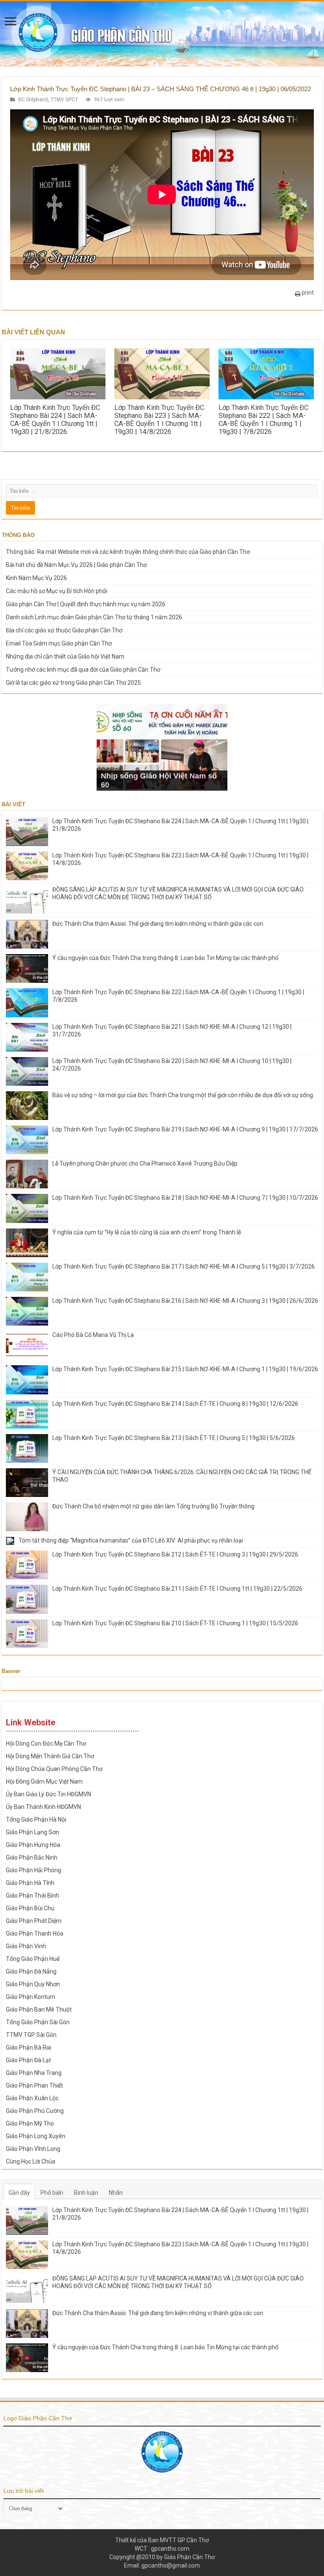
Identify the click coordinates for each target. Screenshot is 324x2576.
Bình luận (86, 2193)
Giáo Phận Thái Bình (32, 1895)
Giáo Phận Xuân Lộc (32, 2098)
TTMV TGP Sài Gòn (31, 2035)
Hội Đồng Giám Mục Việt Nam (44, 1782)
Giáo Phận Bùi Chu (30, 1908)
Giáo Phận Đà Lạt (28, 2060)
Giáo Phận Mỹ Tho (30, 2123)
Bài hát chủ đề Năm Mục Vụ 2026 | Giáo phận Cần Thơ (76, 565)
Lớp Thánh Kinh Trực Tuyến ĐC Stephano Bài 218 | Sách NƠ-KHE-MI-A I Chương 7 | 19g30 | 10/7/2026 (185, 1198)
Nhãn (116, 2193)
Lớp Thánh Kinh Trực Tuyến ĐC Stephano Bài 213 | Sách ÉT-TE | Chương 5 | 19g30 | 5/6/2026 (174, 1438)
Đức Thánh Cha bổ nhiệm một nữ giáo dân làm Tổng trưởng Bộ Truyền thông (153, 1506)
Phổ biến (52, 2193)
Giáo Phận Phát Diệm (34, 1921)
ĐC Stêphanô (33, 100)
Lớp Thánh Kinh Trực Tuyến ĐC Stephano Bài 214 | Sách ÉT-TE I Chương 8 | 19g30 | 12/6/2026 (175, 1404)
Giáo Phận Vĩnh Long (33, 2149)
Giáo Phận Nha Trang (34, 2073)
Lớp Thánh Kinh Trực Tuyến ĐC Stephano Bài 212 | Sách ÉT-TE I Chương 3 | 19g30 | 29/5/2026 (175, 1554)
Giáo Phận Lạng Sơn (32, 1832)
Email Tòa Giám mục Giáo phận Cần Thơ (59, 643)
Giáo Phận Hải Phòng (34, 1870)
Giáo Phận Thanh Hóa (35, 1933)
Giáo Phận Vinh (26, 1946)
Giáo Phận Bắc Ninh (32, 1857)
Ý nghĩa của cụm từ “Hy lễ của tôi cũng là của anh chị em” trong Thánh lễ (147, 1232)
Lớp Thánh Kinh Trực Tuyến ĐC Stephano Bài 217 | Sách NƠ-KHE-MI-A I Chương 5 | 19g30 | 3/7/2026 (184, 1266)
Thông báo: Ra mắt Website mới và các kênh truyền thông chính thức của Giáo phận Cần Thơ (128, 552)
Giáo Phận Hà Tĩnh (30, 1883)
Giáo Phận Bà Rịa (28, 2047)
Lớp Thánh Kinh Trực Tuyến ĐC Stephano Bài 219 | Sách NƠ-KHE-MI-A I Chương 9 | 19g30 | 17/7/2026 (185, 1129)
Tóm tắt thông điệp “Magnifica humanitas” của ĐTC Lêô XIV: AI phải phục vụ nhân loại (131, 1540)
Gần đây (19, 2193)
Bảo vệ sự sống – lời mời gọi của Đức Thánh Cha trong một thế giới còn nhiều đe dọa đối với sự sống (183, 1095)
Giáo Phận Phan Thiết (34, 2085)
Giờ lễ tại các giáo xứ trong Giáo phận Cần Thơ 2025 (73, 683)
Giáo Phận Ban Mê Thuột (39, 2009)
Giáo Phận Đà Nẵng (31, 1971)
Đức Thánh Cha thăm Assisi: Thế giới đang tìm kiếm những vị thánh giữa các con (158, 924)
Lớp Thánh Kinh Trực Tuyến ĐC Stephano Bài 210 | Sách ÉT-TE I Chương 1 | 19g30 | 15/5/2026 (175, 1623)
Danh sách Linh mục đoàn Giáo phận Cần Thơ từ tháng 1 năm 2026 (94, 617)
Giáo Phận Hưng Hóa (33, 1845)
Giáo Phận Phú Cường (35, 2111)
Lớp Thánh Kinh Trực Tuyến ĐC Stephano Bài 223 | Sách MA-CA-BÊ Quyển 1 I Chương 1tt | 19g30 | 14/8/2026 (159, 420)
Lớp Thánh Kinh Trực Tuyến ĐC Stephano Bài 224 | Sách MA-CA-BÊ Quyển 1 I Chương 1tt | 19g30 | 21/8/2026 (55, 420)
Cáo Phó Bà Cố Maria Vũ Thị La (93, 1335)
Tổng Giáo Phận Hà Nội (36, 1819)
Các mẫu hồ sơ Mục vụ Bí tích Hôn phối (57, 591)
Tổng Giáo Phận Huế (33, 1959)
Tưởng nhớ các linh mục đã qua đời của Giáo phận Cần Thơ (83, 670)
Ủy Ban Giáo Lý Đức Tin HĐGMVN (49, 1794)
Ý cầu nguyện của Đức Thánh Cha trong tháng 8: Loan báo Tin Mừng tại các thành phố (165, 958)
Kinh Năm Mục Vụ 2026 (36, 578)
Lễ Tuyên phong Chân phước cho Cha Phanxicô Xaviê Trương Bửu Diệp (145, 1163)
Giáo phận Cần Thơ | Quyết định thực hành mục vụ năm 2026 (86, 604)
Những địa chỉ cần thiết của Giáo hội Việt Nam (65, 656)
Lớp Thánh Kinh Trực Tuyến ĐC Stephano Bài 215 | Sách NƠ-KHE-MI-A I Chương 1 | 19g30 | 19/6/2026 (185, 1369)
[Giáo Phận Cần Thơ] (162, 34)
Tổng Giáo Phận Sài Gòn (38, 2022)
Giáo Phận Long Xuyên (36, 2136)
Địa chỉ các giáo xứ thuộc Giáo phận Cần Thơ (64, 630)
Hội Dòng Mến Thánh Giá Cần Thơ (50, 1756)
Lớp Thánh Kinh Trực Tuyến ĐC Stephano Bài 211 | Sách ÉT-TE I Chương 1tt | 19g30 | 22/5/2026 (177, 1589)
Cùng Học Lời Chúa (31, 2161)
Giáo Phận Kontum (31, 1997)
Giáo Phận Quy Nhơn (33, 1984)
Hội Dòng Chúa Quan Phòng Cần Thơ (54, 1769)
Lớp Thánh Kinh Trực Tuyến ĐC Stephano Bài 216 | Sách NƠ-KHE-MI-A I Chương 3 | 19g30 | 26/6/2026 (185, 1301)
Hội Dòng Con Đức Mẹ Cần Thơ (46, 1744)
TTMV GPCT (64, 100)
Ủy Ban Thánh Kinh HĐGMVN (43, 1807)
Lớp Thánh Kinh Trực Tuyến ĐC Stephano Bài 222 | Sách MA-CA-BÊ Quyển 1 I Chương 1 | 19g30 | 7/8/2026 (263, 420)
